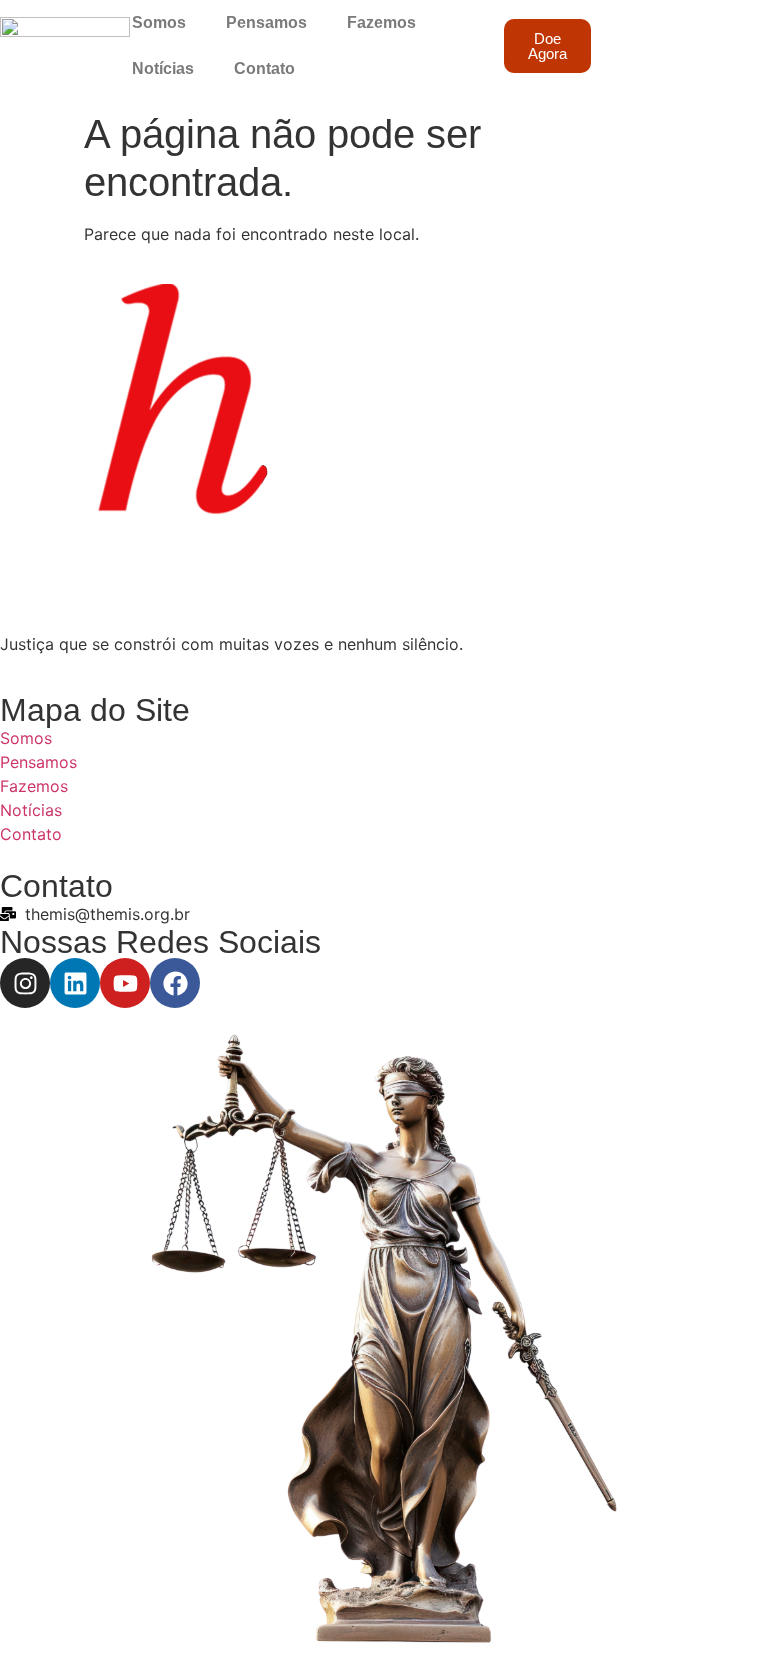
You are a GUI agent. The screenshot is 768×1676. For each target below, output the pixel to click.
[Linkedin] (75, 983)
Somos (159, 22)
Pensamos (266, 22)
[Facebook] (175, 983)
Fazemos (381, 22)
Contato (264, 68)
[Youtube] (125, 983)
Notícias (163, 68)
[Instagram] (25, 983)
